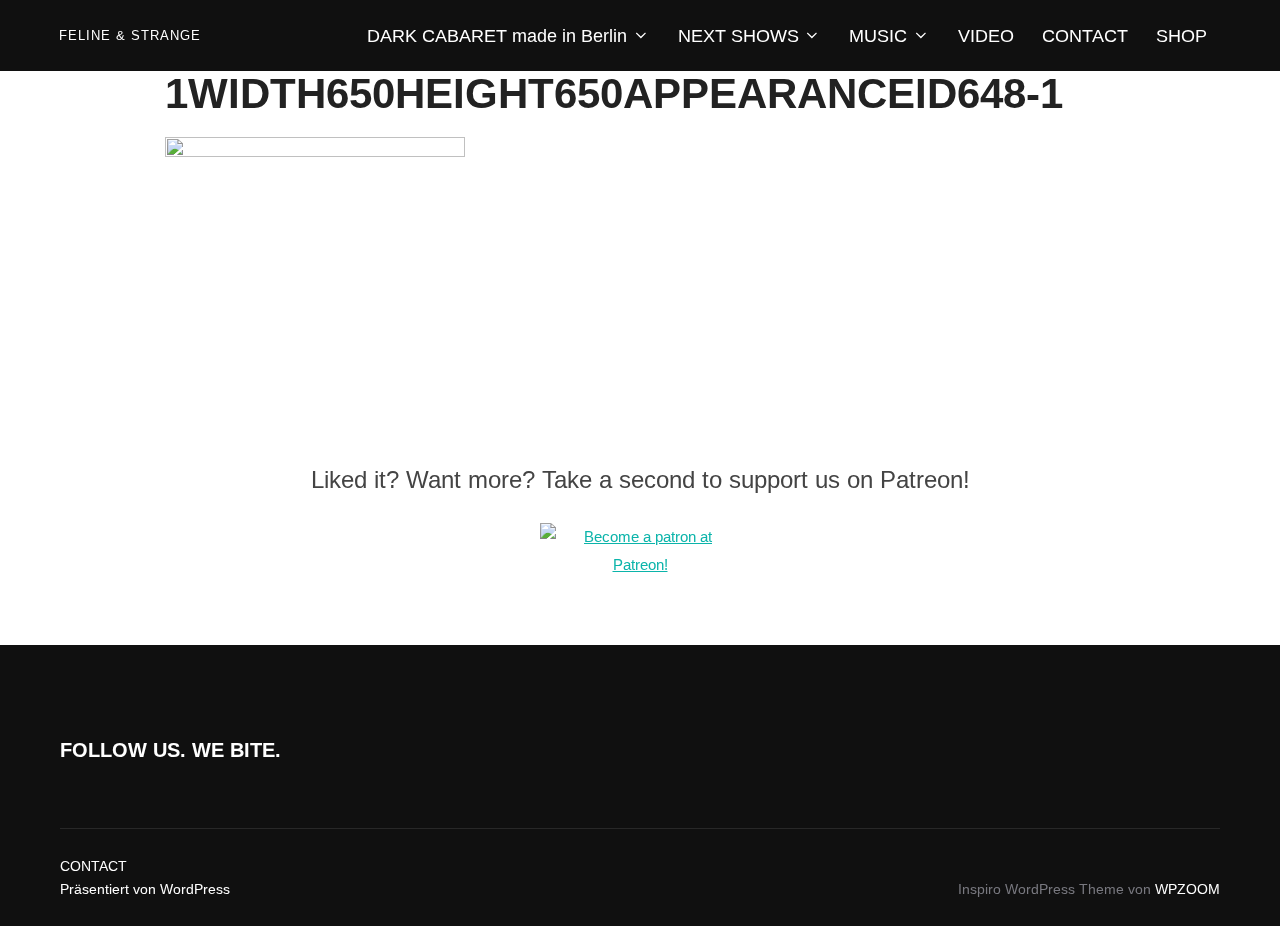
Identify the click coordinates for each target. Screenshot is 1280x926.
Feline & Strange (130, 35)
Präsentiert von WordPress (145, 889)
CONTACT (1085, 36)
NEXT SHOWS (738, 36)
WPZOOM (1187, 889)
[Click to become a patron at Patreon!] (640, 564)
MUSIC (878, 36)
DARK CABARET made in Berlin (497, 36)
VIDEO (986, 36)
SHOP (1181, 36)
